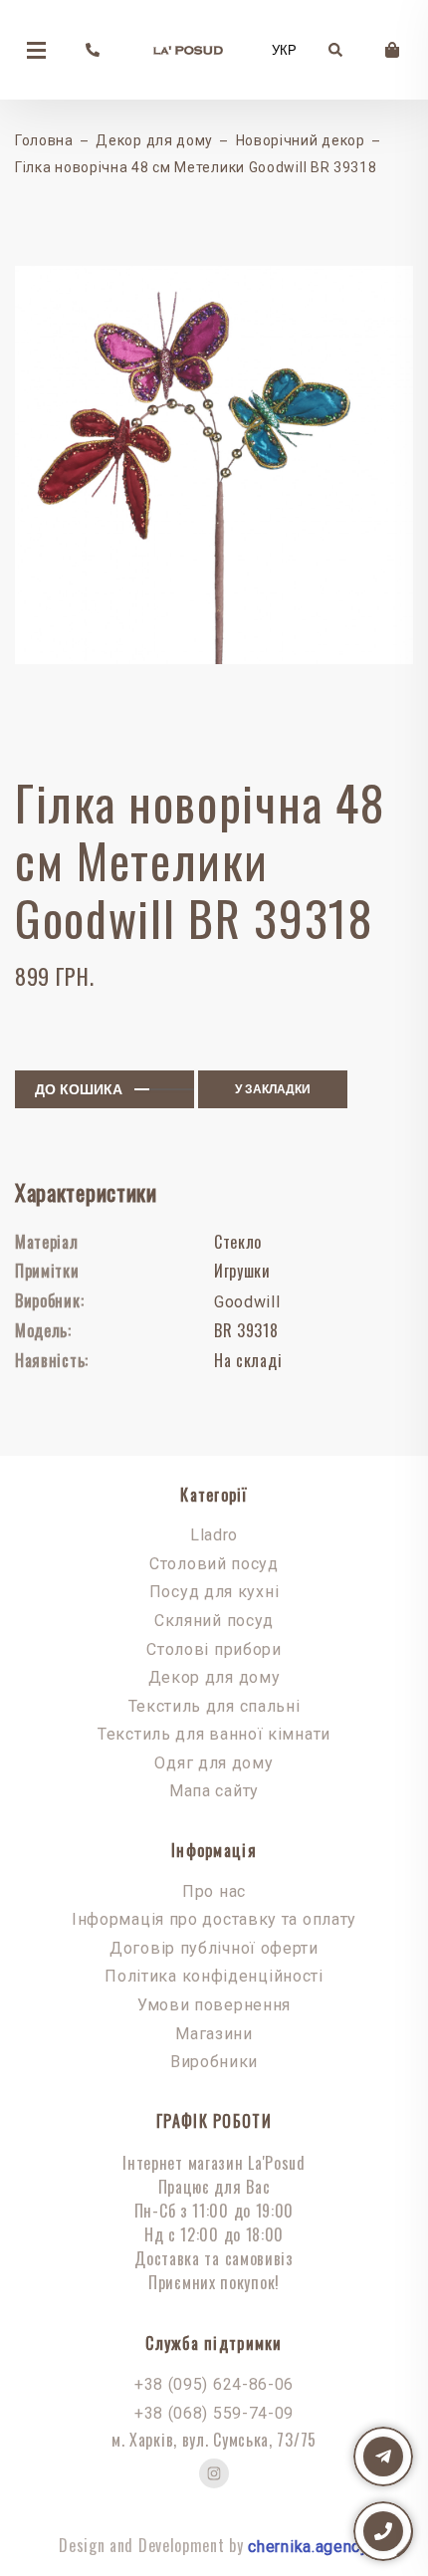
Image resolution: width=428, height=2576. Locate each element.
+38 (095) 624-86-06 (214, 2384)
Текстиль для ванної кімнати (214, 1734)
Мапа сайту (214, 1791)
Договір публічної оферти (214, 1948)
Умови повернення (214, 2005)
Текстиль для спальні (214, 1706)
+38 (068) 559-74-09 (214, 2413)
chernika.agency (309, 2547)
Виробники (214, 2062)
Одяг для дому (214, 1763)
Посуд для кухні (214, 1592)
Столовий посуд (214, 1564)
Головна (44, 140)
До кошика (79, 1089)
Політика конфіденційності (214, 1976)
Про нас (214, 1891)
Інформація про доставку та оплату (214, 1919)
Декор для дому (154, 140)
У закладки (273, 1089)
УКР (284, 50)
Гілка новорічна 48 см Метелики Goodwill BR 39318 (196, 167)
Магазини (214, 2034)
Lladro (214, 1535)
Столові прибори (214, 1649)
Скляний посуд (214, 1621)
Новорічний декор (301, 140)
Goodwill (247, 1302)
